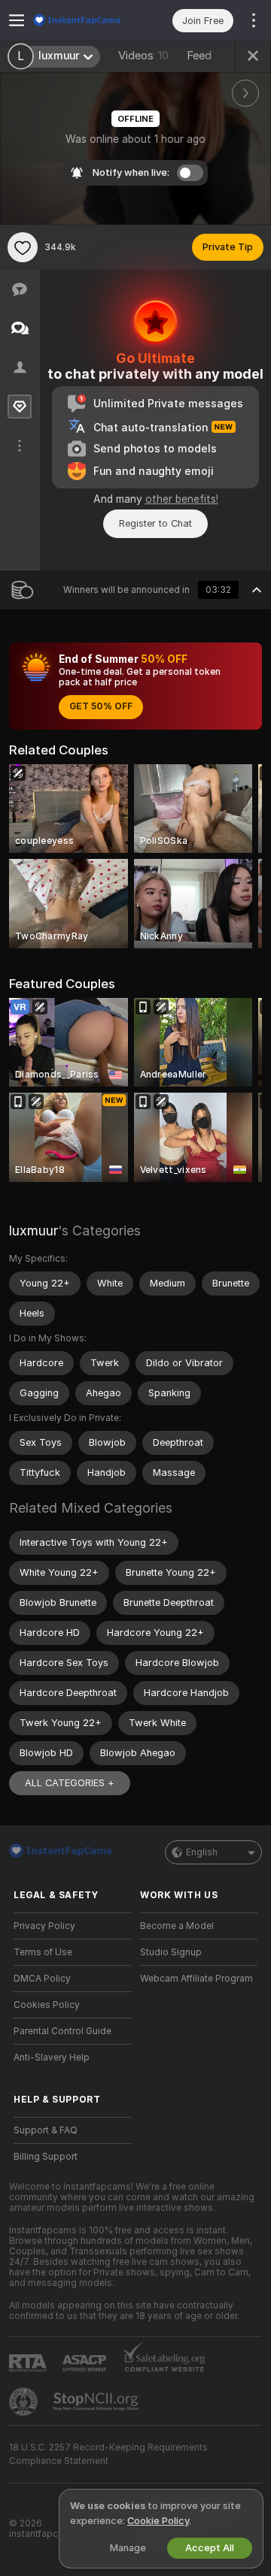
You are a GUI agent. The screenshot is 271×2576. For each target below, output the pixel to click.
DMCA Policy (42, 1979)
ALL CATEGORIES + (70, 1783)
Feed (199, 56)
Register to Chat (155, 523)
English (202, 1852)
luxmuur (33, 1231)
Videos (143, 56)
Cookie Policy (158, 2521)
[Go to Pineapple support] (25, 2402)
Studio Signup (171, 1952)
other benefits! (182, 499)
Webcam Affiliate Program (196, 1979)
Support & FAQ (46, 2130)
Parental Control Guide (62, 2031)
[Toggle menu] (17, 20)
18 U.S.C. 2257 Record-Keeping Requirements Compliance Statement (108, 2454)
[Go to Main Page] (84, 20)
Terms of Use (43, 1952)
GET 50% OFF (101, 706)
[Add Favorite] (23, 247)
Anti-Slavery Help (52, 2057)
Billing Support (46, 2157)
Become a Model (177, 1926)
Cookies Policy (47, 2005)
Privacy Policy (44, 1926)
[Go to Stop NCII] (97, 2402)
